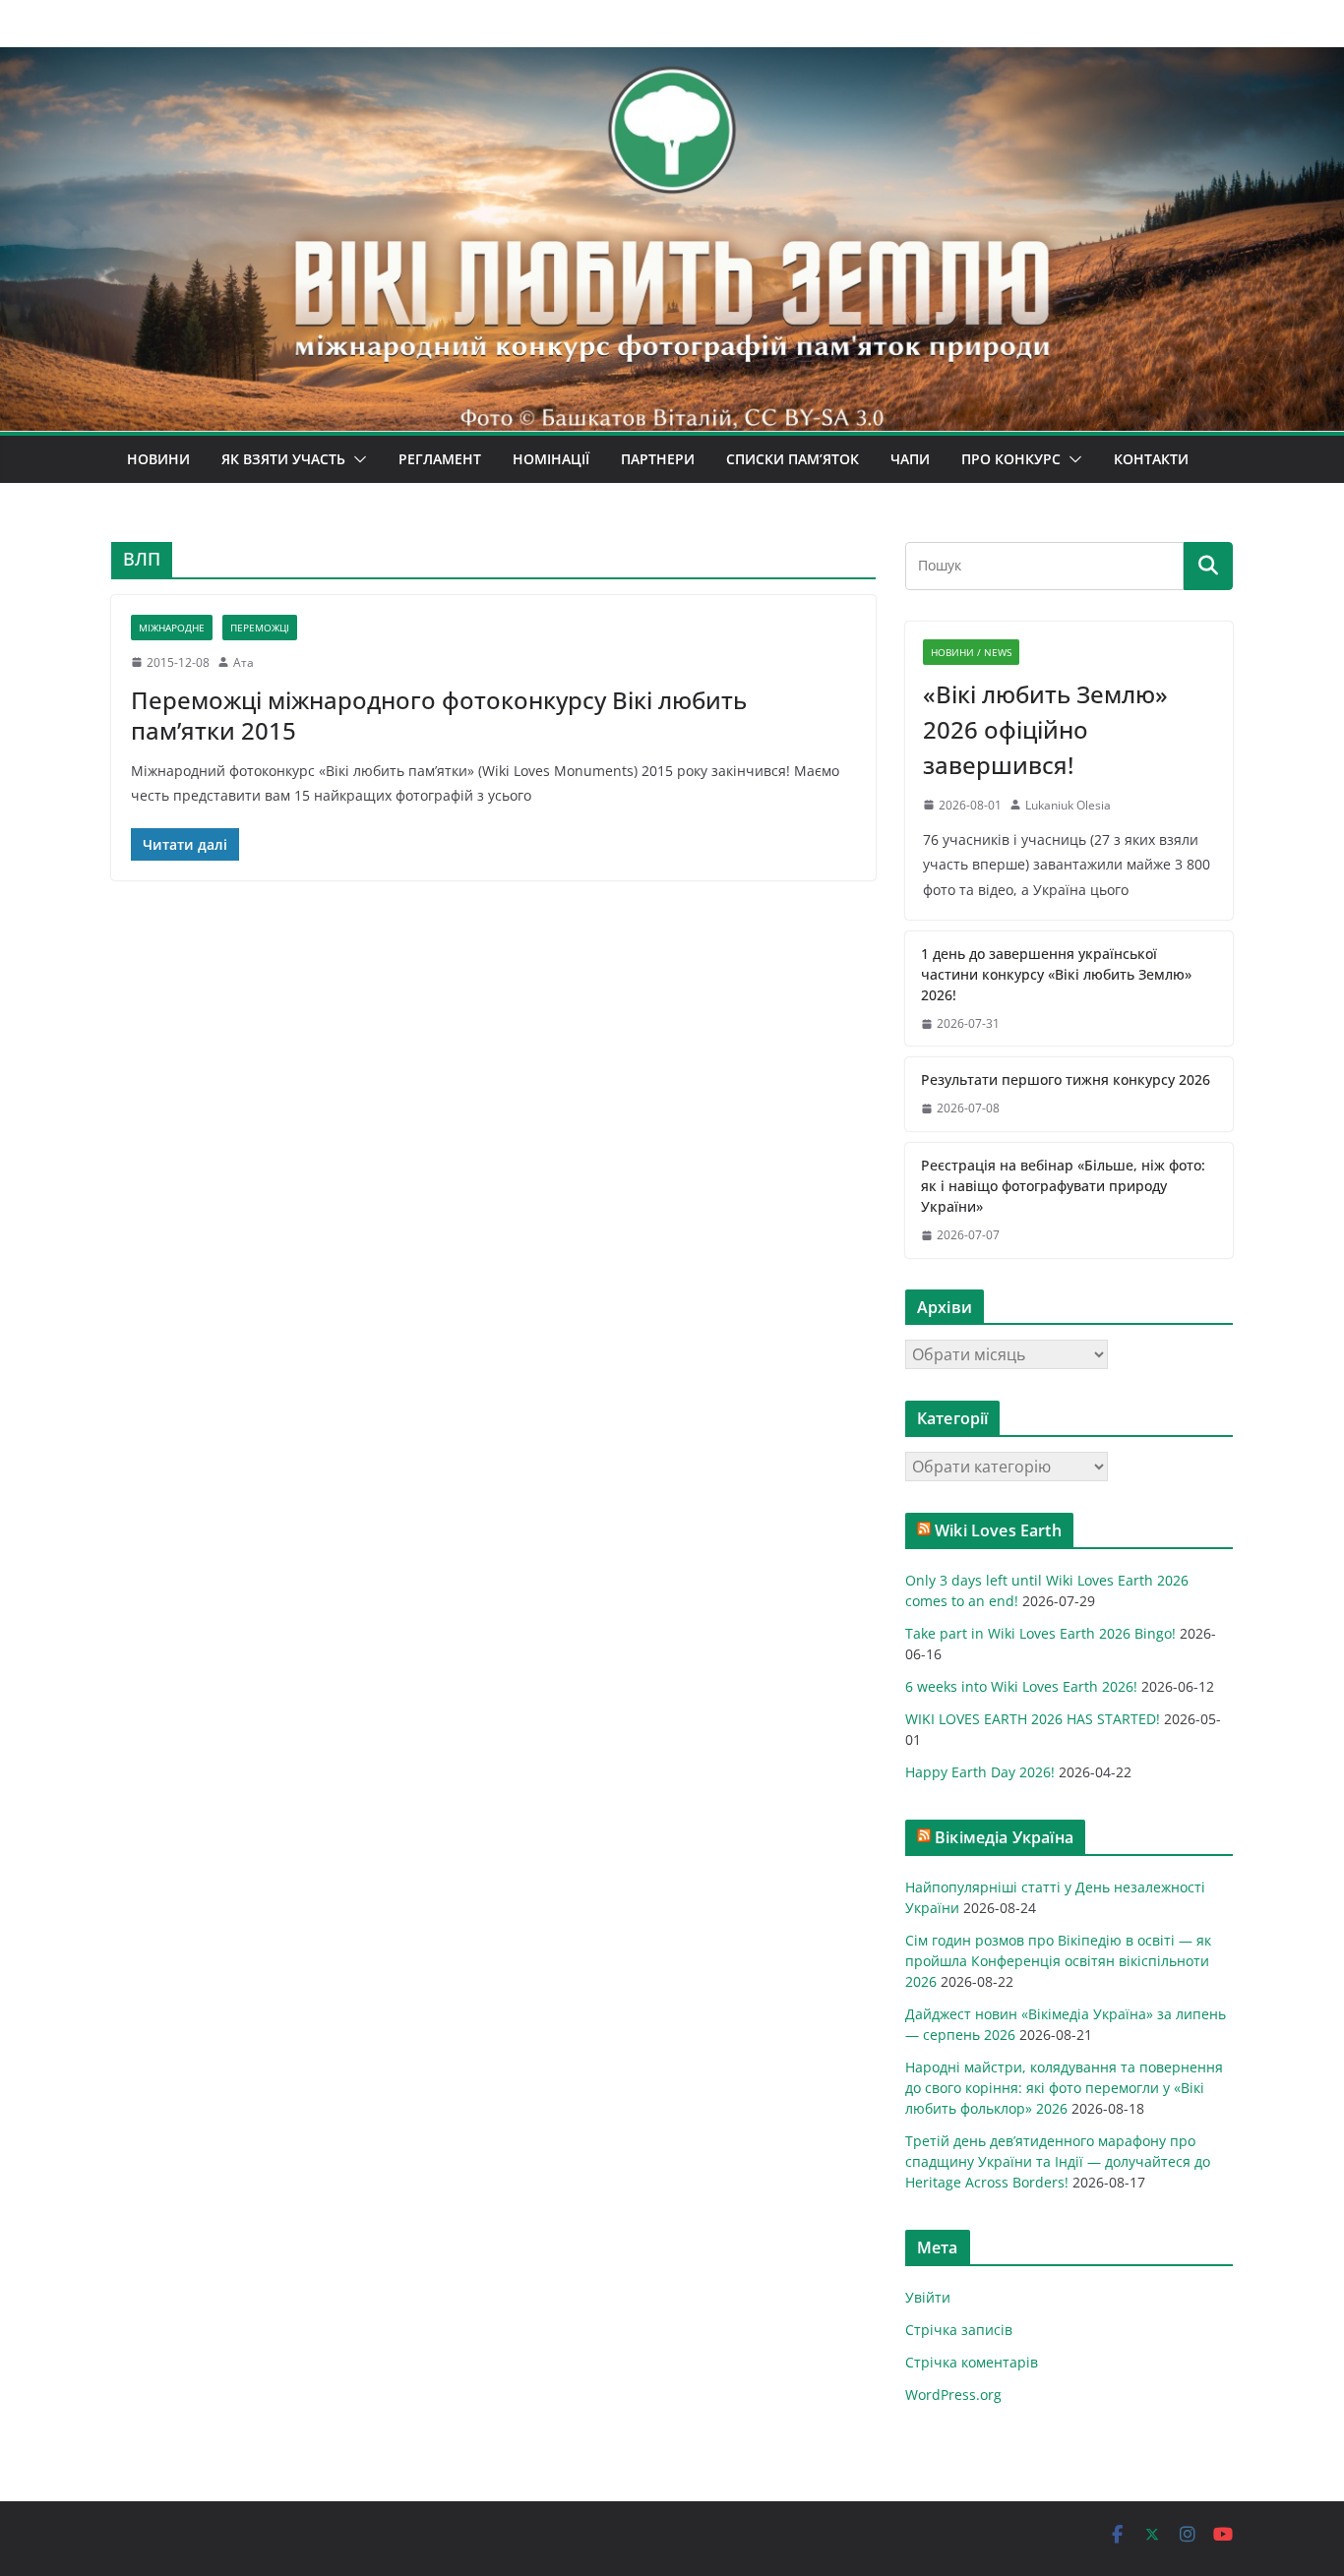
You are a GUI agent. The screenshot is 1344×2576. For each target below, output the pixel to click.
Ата (244, 662)
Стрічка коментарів (972, 2362)
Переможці (260, 628)
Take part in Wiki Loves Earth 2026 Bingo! (1040, 1633)
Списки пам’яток (793, 459)
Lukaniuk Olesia (1068, 805)
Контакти (1151, 459)
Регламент (440, 459)
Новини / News (971, 652)
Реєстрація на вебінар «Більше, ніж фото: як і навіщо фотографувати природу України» (1063, 1186)
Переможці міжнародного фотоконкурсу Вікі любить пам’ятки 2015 (439, 715)
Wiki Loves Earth (998, 1530)
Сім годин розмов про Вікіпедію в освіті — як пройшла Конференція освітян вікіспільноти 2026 (1058, 1961)
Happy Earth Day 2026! (980, 1772)
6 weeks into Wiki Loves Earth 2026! (1021, 1686)
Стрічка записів (959, 2330)
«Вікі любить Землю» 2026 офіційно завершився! (1045, 729)
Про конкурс (1011, 459)
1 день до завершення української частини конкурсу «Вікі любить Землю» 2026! (1056, 974)
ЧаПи (910, 459)
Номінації (551, 459)
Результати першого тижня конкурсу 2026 (1066, 1079)
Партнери (658, 459)
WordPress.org (953, 2395)
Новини (158, 459)
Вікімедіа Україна (1004, 1837)
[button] (356, 459)
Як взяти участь (283, 459)
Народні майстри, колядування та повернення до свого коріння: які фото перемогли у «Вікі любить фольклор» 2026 (1064, 2088)
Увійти (928, 2297)
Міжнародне (172, 628)
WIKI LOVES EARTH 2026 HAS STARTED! (1033, 1719)
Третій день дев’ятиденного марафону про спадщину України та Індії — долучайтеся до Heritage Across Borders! (1058, 2161)
